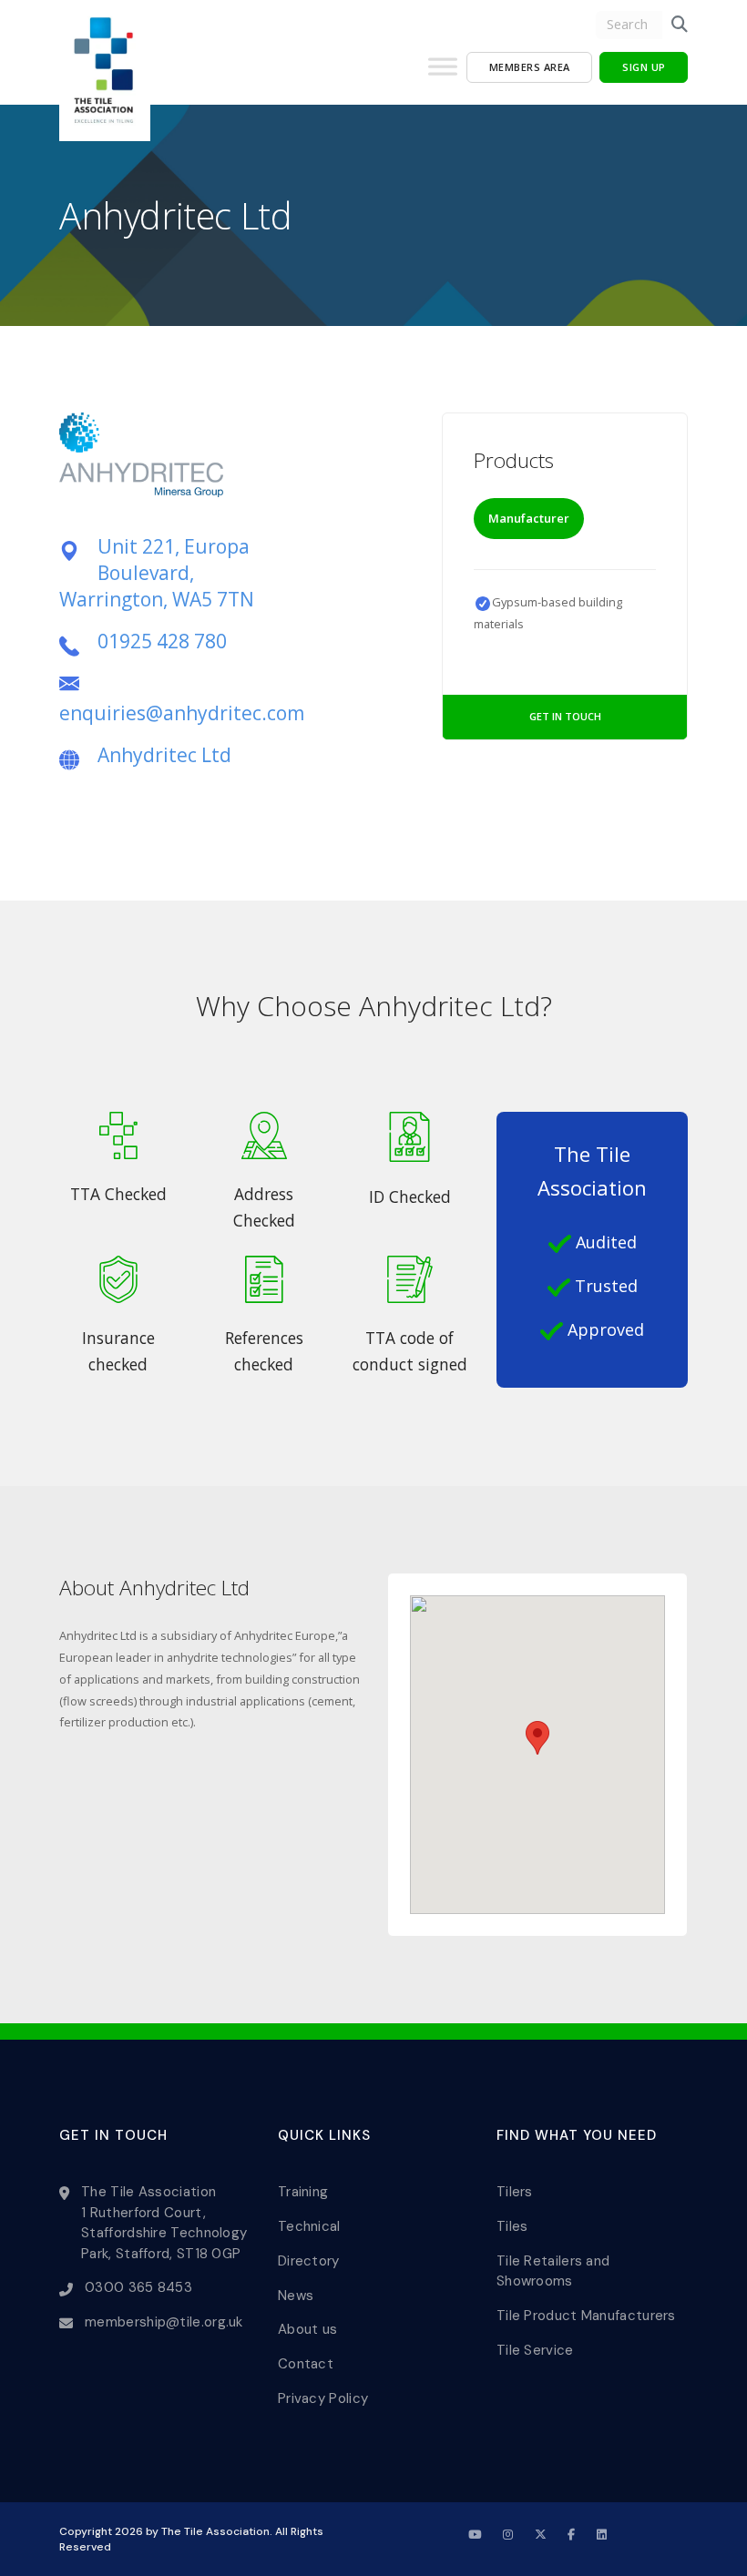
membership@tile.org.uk (164, 2322)
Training (303, 2192)
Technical (309, 2226)
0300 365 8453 (138, 2287)
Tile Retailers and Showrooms (553, 2271)
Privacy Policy (323, 2398)
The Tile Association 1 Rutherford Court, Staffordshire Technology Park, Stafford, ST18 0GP (164, 2223)
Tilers (515, 2192)
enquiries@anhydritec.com (182, 713)
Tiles (512, 2226)
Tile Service (535, 2350)
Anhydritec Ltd (164, 755)
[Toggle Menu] (443, 74)
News (296, 2296)
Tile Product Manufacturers (586, 2316)
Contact (306, 2364)
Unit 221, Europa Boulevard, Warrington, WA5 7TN (157, 573)
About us (307, 2329)
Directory (309, 2261)
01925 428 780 (162, 641)
